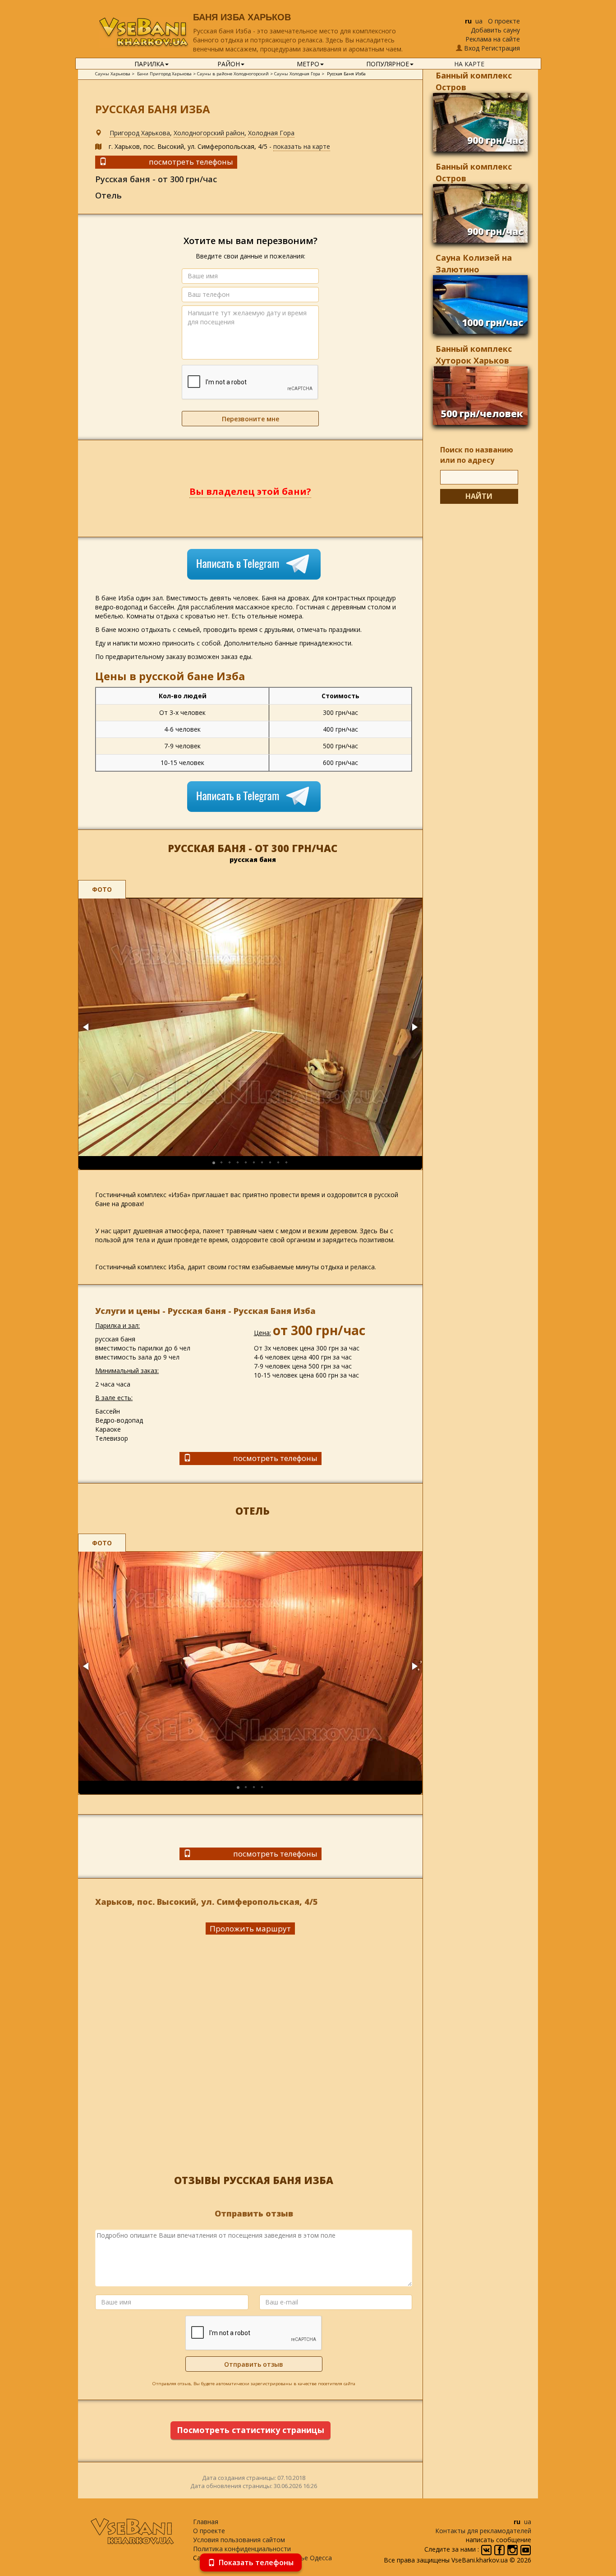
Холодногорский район (209, 133)
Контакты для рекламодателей (483, 2531)
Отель (108, 195)
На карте (469, 64)
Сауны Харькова (113, 74)
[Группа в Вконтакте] (487, 2549)
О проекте (504, 21)
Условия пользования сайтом (239, 2540)
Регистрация (501, 48)
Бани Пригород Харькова (164, 74)
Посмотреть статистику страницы (251, 2430)
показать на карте (302, 146)
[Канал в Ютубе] (526, 2549)
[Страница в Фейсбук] (500, 2549)
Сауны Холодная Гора (297, 74)
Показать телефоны (256, 2562)
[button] (87, 1027)
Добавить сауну (495, 30)
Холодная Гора (271, 133)
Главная (206, 2522)
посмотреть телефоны (191, 162)
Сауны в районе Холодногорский (233, 74)
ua (479, 21)
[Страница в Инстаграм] (513, 2549)
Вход (472, 48)
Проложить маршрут (250, 1929)
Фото (102, 889)
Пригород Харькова (140, 133)
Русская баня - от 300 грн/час (156, 179)
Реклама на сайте (493, 39)
